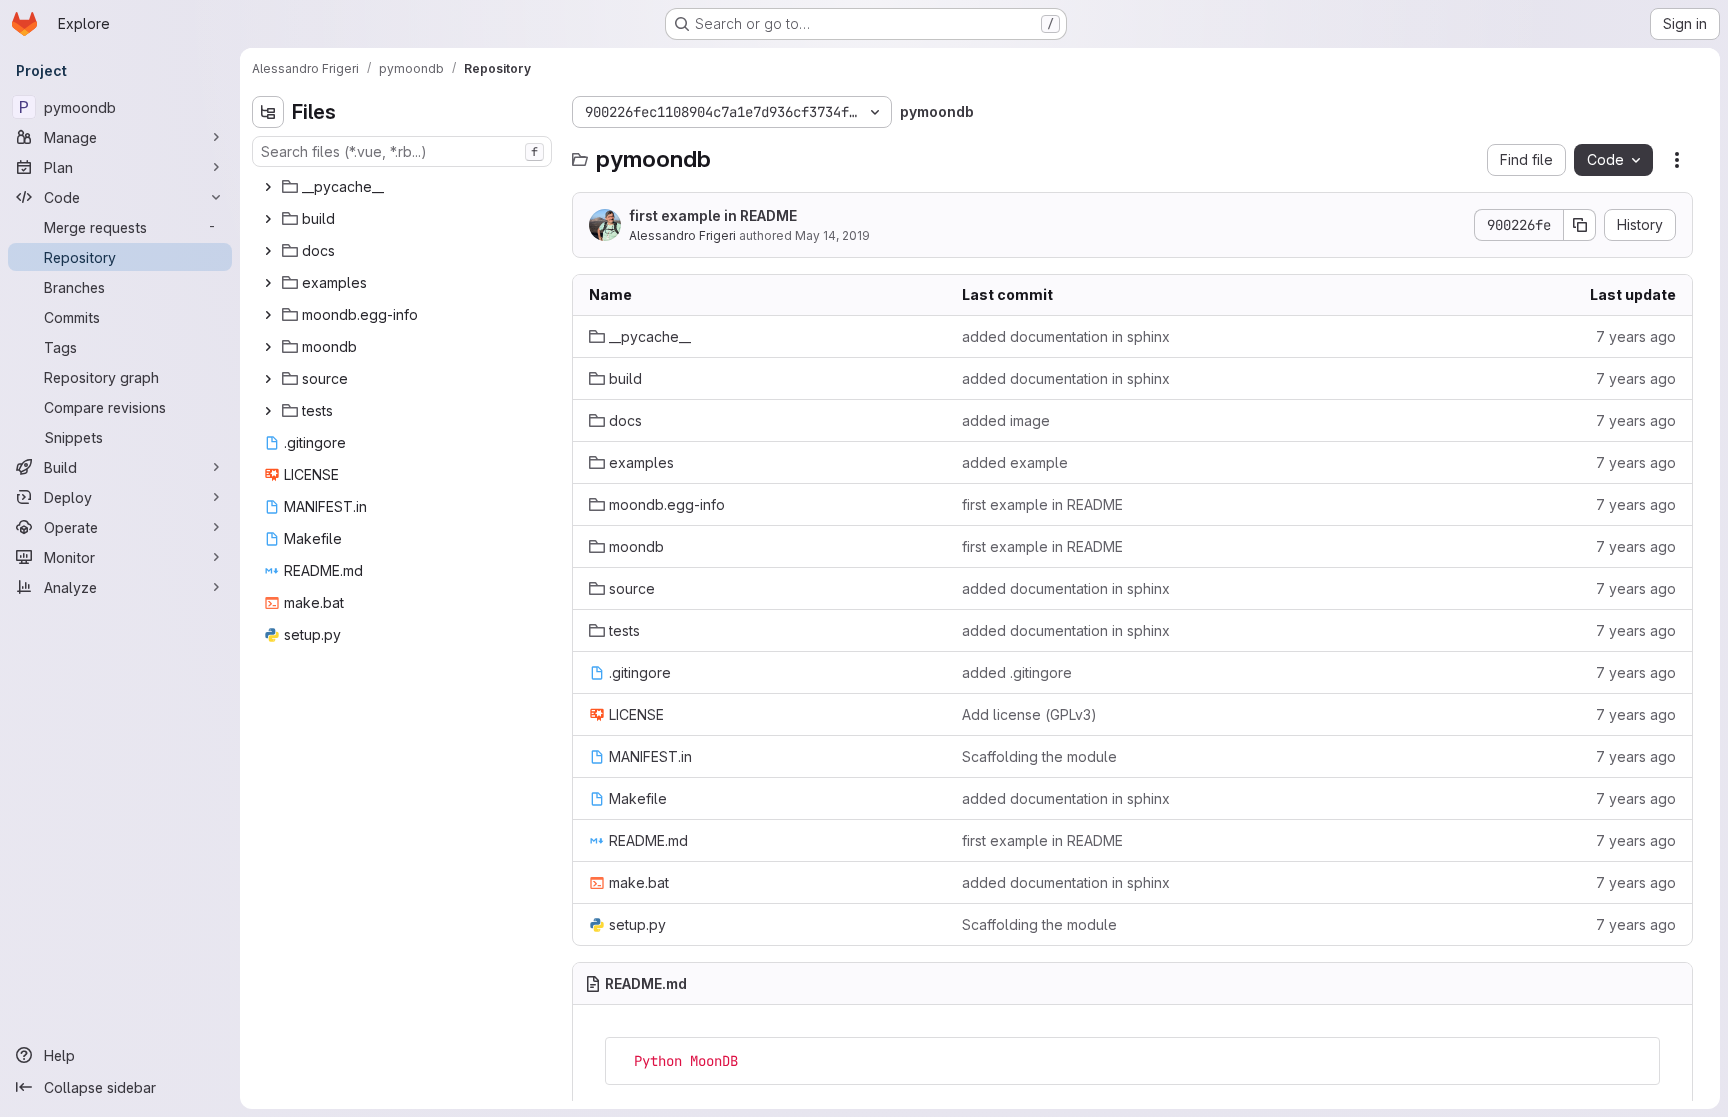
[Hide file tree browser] (268, 112)
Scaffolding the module (1039, 756)
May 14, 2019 (832, 235)
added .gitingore (1017, 672)
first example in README (713, 215)
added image (1006, 420)
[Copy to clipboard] (1636, 1061)
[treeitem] (404, 187)
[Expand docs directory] (268, 251)
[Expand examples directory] (268, 283)
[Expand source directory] (268, 379)
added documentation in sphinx (1066, 336)
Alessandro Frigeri (682, 235)
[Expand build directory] (268, 219)
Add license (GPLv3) (1029, 714)
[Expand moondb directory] (268, 347)
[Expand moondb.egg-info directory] (268, 315)
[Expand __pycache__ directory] (268, 187)
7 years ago (1636, 336)
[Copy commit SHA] (1580, 225)
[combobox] (402, 151)
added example (1015, 462)
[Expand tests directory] (268, 411)
